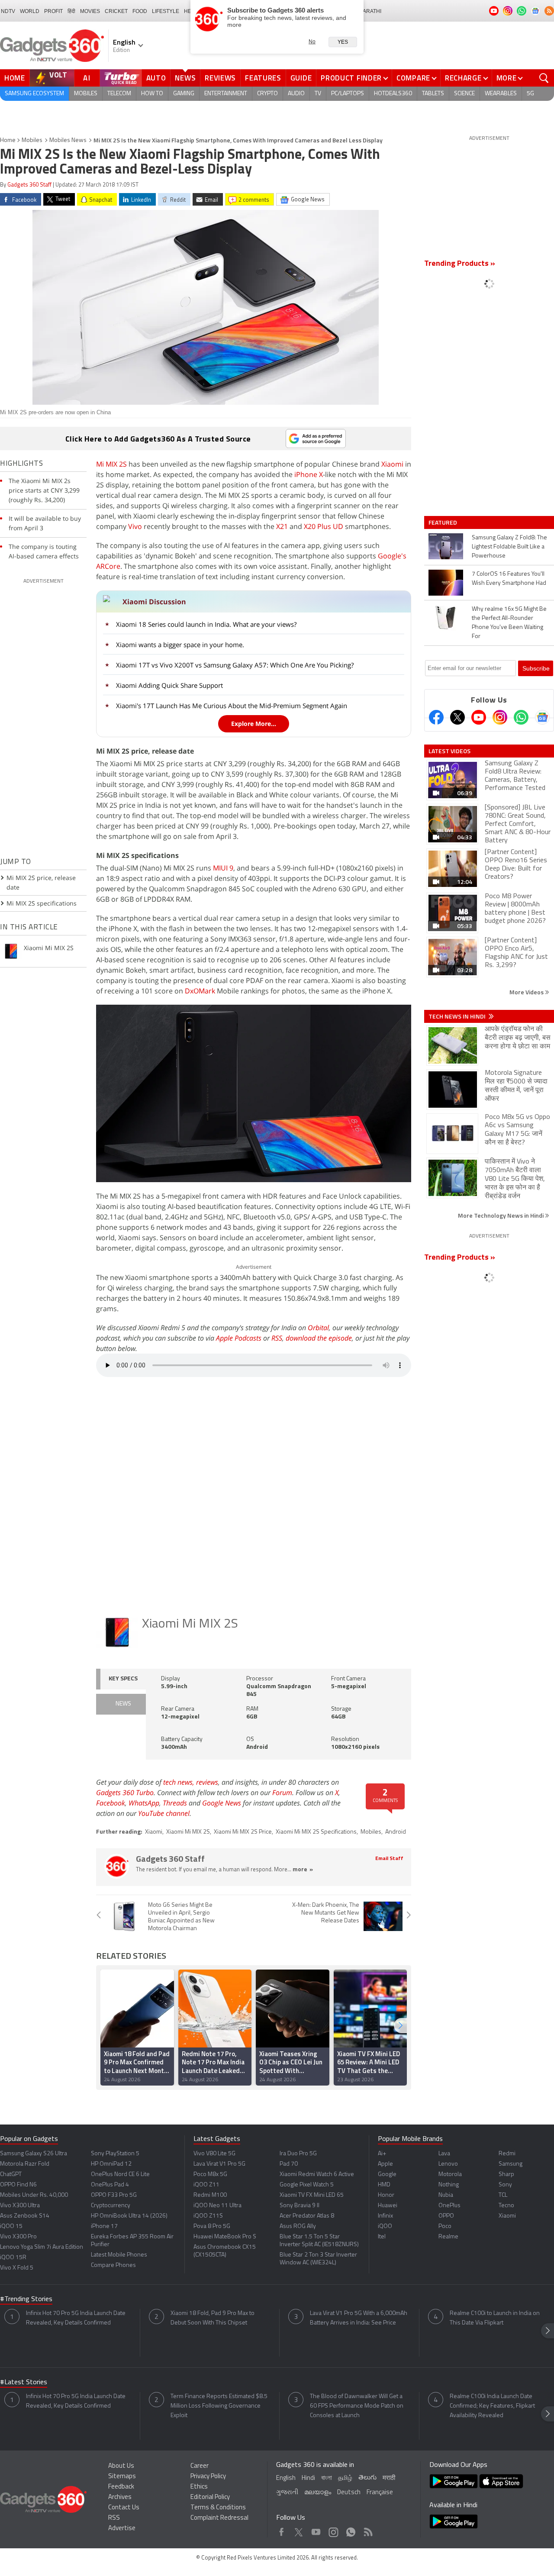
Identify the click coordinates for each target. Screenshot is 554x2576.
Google (387, 2175)
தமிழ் (345, 2478)
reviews (207, 1782)
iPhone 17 (104, 2226)
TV (318, 94)
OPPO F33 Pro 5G (114, 2195)
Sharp (506, 2175)
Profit (53, 11)
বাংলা (327, 2478)
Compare (413, 78)
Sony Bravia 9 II (300, 2206)
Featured (443, 522)
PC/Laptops (348, 94)
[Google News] (542, 717)
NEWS (123, 1704)
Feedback (121, 2487)
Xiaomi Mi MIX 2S (190, 1624)
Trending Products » (460, 264)
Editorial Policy (210, 2497)
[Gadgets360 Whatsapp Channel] (521, 717)
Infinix (385, 2216)
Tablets (433, 94)
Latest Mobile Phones (119, 2255)
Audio (296, 94)
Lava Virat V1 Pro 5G (219, 2164)
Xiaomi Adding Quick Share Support (169, 685)
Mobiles (86, 94)
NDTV (8, 11)
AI (87, 78)
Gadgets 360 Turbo (125, 1793)
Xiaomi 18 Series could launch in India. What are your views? (206, 624)
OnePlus (449, 2206)
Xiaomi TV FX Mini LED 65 (312, 2195)
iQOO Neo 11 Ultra (217, 2206)
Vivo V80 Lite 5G (214, 2154)
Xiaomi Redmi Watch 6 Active (317, 2175)
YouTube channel (164, 1813)
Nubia (446, 2195)
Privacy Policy (208, 2477)
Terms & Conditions (218, 2508)
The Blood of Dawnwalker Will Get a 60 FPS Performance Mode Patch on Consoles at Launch (357, 2406)
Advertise (122, 2529)
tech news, (180, 1782)
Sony (505, 2185)
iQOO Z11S (208, 2216)
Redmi (507, 2154)
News (185, 78)
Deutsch (349, 2493)
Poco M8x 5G (210, 2175)
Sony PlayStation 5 (115, 2154)
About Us (121, 2466)
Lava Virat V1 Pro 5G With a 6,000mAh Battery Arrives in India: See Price (359, 2318)
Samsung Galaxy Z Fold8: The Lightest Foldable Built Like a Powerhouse (509, 547)
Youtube (316, 2530)
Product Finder (351, 78)
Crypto (267, 94)
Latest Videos (449, 751)
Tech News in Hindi (458, 1016)
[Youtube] (479, 717)
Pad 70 (289, 2164)
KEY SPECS (123, 1679)
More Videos (527, 992)
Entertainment (226, 94)
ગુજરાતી (287, 2493)
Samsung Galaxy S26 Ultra (34, 2154)
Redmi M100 (210, 2195)
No (312, 42)
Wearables (501, 94)
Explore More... (254, 724)
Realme (448, 2237)
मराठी (389, 2478)
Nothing (449, 2185)
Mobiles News (68, 140)
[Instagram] (500, 717)
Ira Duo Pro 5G (298, 2154)
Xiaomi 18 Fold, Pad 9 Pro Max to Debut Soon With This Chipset (213, 2318)
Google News (222, 1803)
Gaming (184, 94)
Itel (382, 2237)
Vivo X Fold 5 (17, 2268)
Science (464, 94)
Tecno (506, 2206)
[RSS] (549, 11)
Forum (282, 1793)
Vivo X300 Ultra (20, 2206)
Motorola (450, 2175)
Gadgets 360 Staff (29, 185)
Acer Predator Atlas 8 (307, 2216)
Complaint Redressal (219, 2518)
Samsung (511, 2164)
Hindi (308, 2478)
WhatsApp (144, 1803)
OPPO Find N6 (18, 2185)
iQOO (385, 2226)
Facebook (111, 1803)
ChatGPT (11, 2175)
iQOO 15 (11, 2226)
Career (200, 2466)
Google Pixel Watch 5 (307, 2185)
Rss (367, 2530)
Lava (444, 2154)
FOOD (140, 11)
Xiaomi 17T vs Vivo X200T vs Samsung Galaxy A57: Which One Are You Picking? (235, 665)
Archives (120, 2497)
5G (530, 94)
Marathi (370, 11)
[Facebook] (436, 717)
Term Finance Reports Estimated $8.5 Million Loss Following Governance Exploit (219, 2406)
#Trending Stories (26, 2299)
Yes (343, 42)
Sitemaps (122, 2477)
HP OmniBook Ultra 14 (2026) (129, 2216)
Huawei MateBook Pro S (225, 2237)
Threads (175, 1803)
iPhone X (309, 474)
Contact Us (124, 2508)
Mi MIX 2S (111, 464)
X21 (282, 526)
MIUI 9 (223, 868)
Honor (386, 2195)
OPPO (446, 2216)
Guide (301, 78)
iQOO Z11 (206, 2185)
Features (263, 78)
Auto (156, 78)
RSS (277, 1338)
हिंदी (71, 11)
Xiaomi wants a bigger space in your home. (180, 645)
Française (380, 2493)
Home (15, 78)
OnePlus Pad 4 (110, 2185)
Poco (445, 2226)
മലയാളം (318, 2493)
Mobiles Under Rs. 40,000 (34, 2195)
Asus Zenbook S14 (25, 2216)
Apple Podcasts (239, 1338)
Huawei (388, 2206)
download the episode (319, 1338)
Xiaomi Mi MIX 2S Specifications (316, 1832)
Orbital (318, 1328)
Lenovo (448, 2164)
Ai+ (382, 2154)
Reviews (220, 78)
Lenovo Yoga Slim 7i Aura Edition (42, 2247)
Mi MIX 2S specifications (42, 903)
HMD (384, 2185)
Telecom (119, 94)
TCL (503, 2195)
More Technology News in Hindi (501, 1215)
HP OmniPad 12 (111, 2164)
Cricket (116, 11)
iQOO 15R (13, 2258)
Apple (385, 2164)
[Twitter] (457, 717)
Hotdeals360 (393, 94)
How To (152, 94)
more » (303, 1870)
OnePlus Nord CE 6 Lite (120, 2175)
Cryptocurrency (111, 2206)
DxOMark (200, 991)
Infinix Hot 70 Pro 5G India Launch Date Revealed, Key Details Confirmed (76, 2318)
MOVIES (90, 11)
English (286, 2478)
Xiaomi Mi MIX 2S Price (243, 1832)
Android (396, 1832)
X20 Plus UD (324, 526)
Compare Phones (113, 2265)
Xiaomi (392, 464)
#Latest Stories (24, 2383)
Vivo (135, 526)
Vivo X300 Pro (18, 2237)
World (30, 11)
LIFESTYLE (166, 11)
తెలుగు (367, 2478)
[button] (400, 2026)
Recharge (463, 78)
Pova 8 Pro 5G (212, 2226)
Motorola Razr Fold (25, 2164)
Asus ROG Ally (298, 2226)
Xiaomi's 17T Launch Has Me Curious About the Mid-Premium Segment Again (232, 706)
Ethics (199, 2487)
